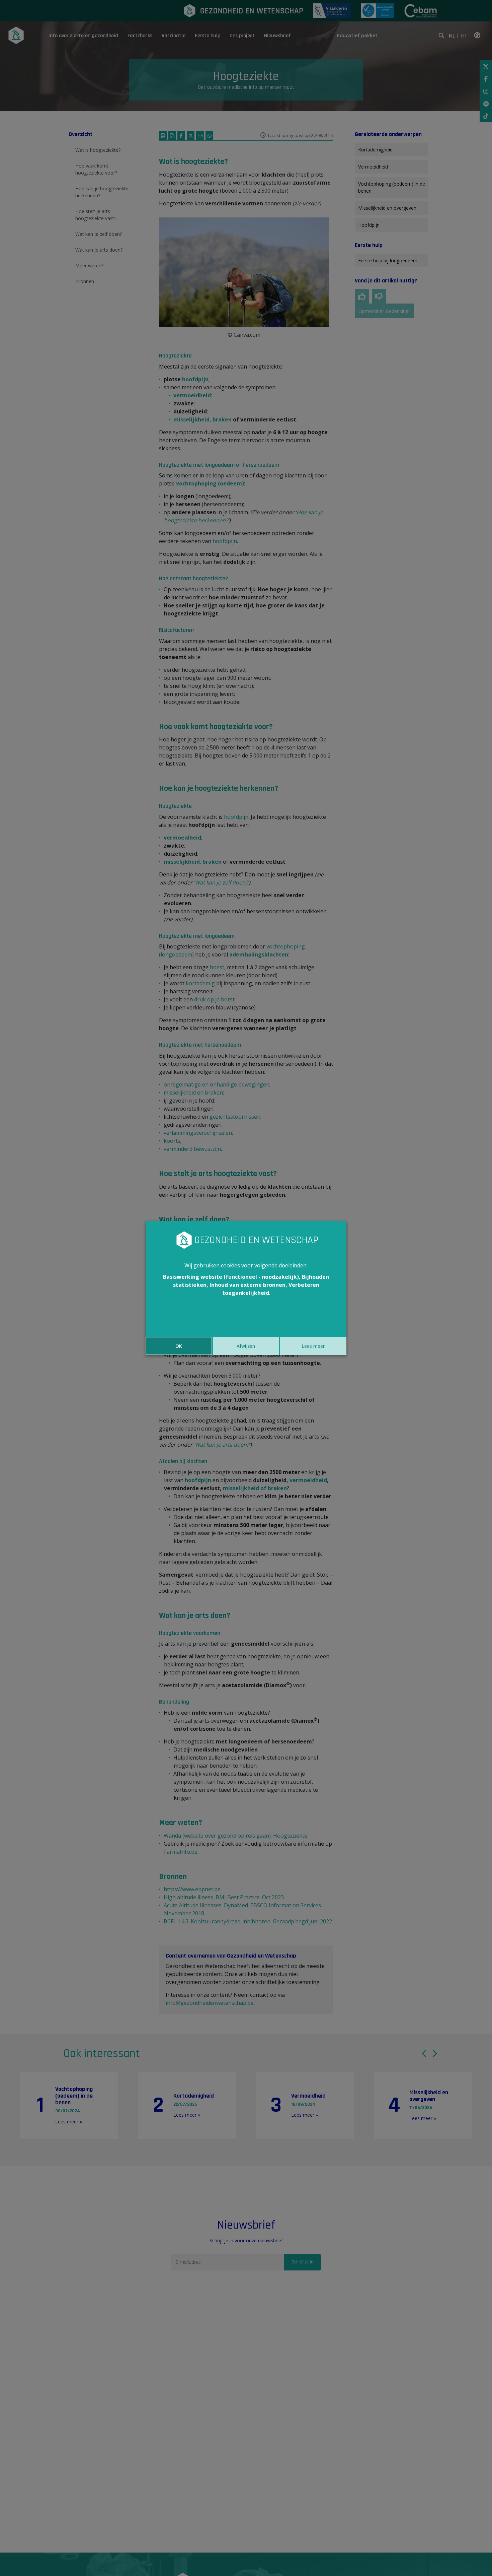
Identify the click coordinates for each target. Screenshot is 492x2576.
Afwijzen (246, 1346)
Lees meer (313, 1346)
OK (179, 1346)
